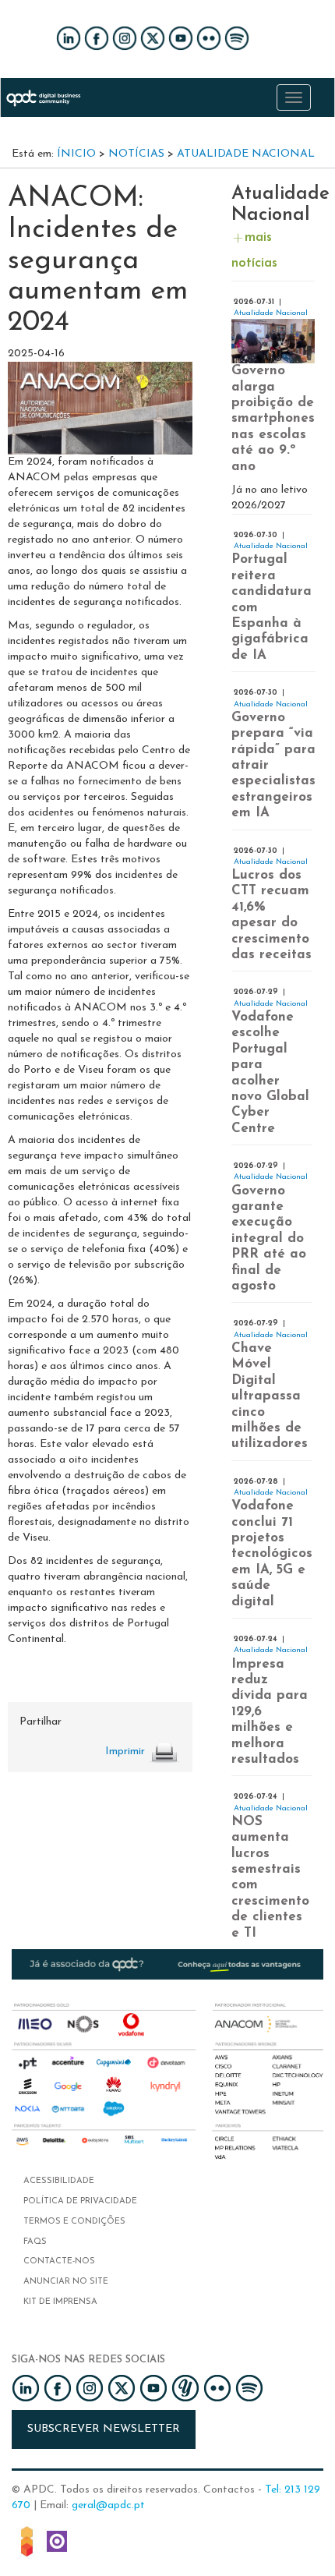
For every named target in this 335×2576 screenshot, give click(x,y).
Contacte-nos (59, 2261)
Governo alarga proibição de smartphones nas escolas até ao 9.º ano (273, 418)
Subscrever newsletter (104, 2429)
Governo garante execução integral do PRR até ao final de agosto (269, 1238)
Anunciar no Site (66, 2282)
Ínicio (76, 154)
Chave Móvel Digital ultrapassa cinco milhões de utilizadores (270, 1396)
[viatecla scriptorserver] (57, 2540)
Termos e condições (74, 2222)
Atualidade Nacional (246, 154)
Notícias (136, 154)
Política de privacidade (80, 2201)
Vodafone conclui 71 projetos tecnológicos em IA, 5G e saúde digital (272, 1553)
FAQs (35, 2242)
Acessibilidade (59, 2181)
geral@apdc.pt (108, 2505)
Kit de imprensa (60, 2302)
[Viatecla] (27, 2540)
